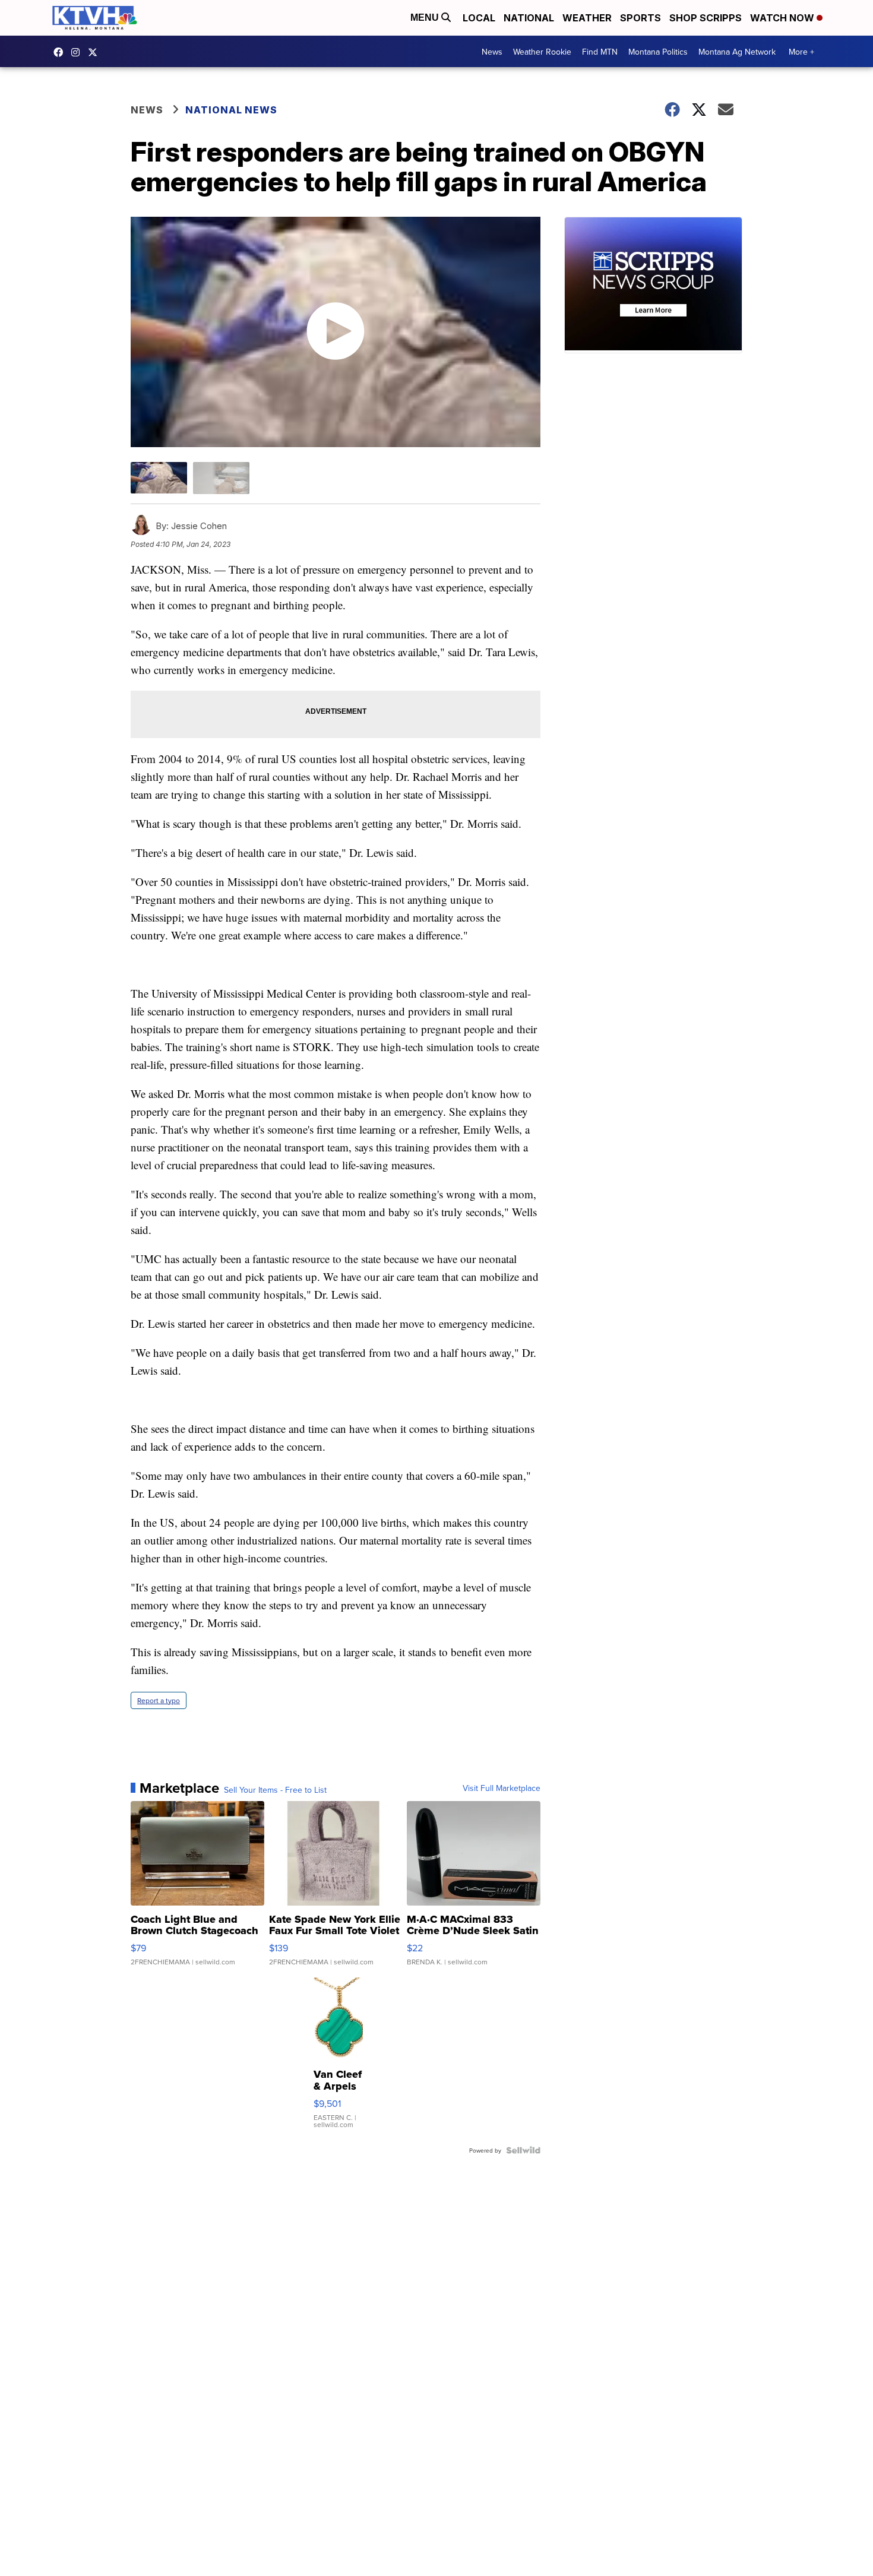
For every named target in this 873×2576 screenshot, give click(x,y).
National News (231, 110)
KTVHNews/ (61, 52)
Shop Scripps (706, 18)
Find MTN (600, 52)
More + (801, 52)
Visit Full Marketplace (502, 1788)
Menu (426, 18)
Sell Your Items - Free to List (275, 1790)
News (492, 52)
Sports (640, 18)
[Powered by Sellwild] (523, 2150)
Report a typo (159, 1700)
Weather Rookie (542, 52)
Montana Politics (658, 52)
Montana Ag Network (737, 52)
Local (479, 18)
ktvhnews (78, 52)
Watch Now (783, 18)
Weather (587, 18)
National (529, 18)
